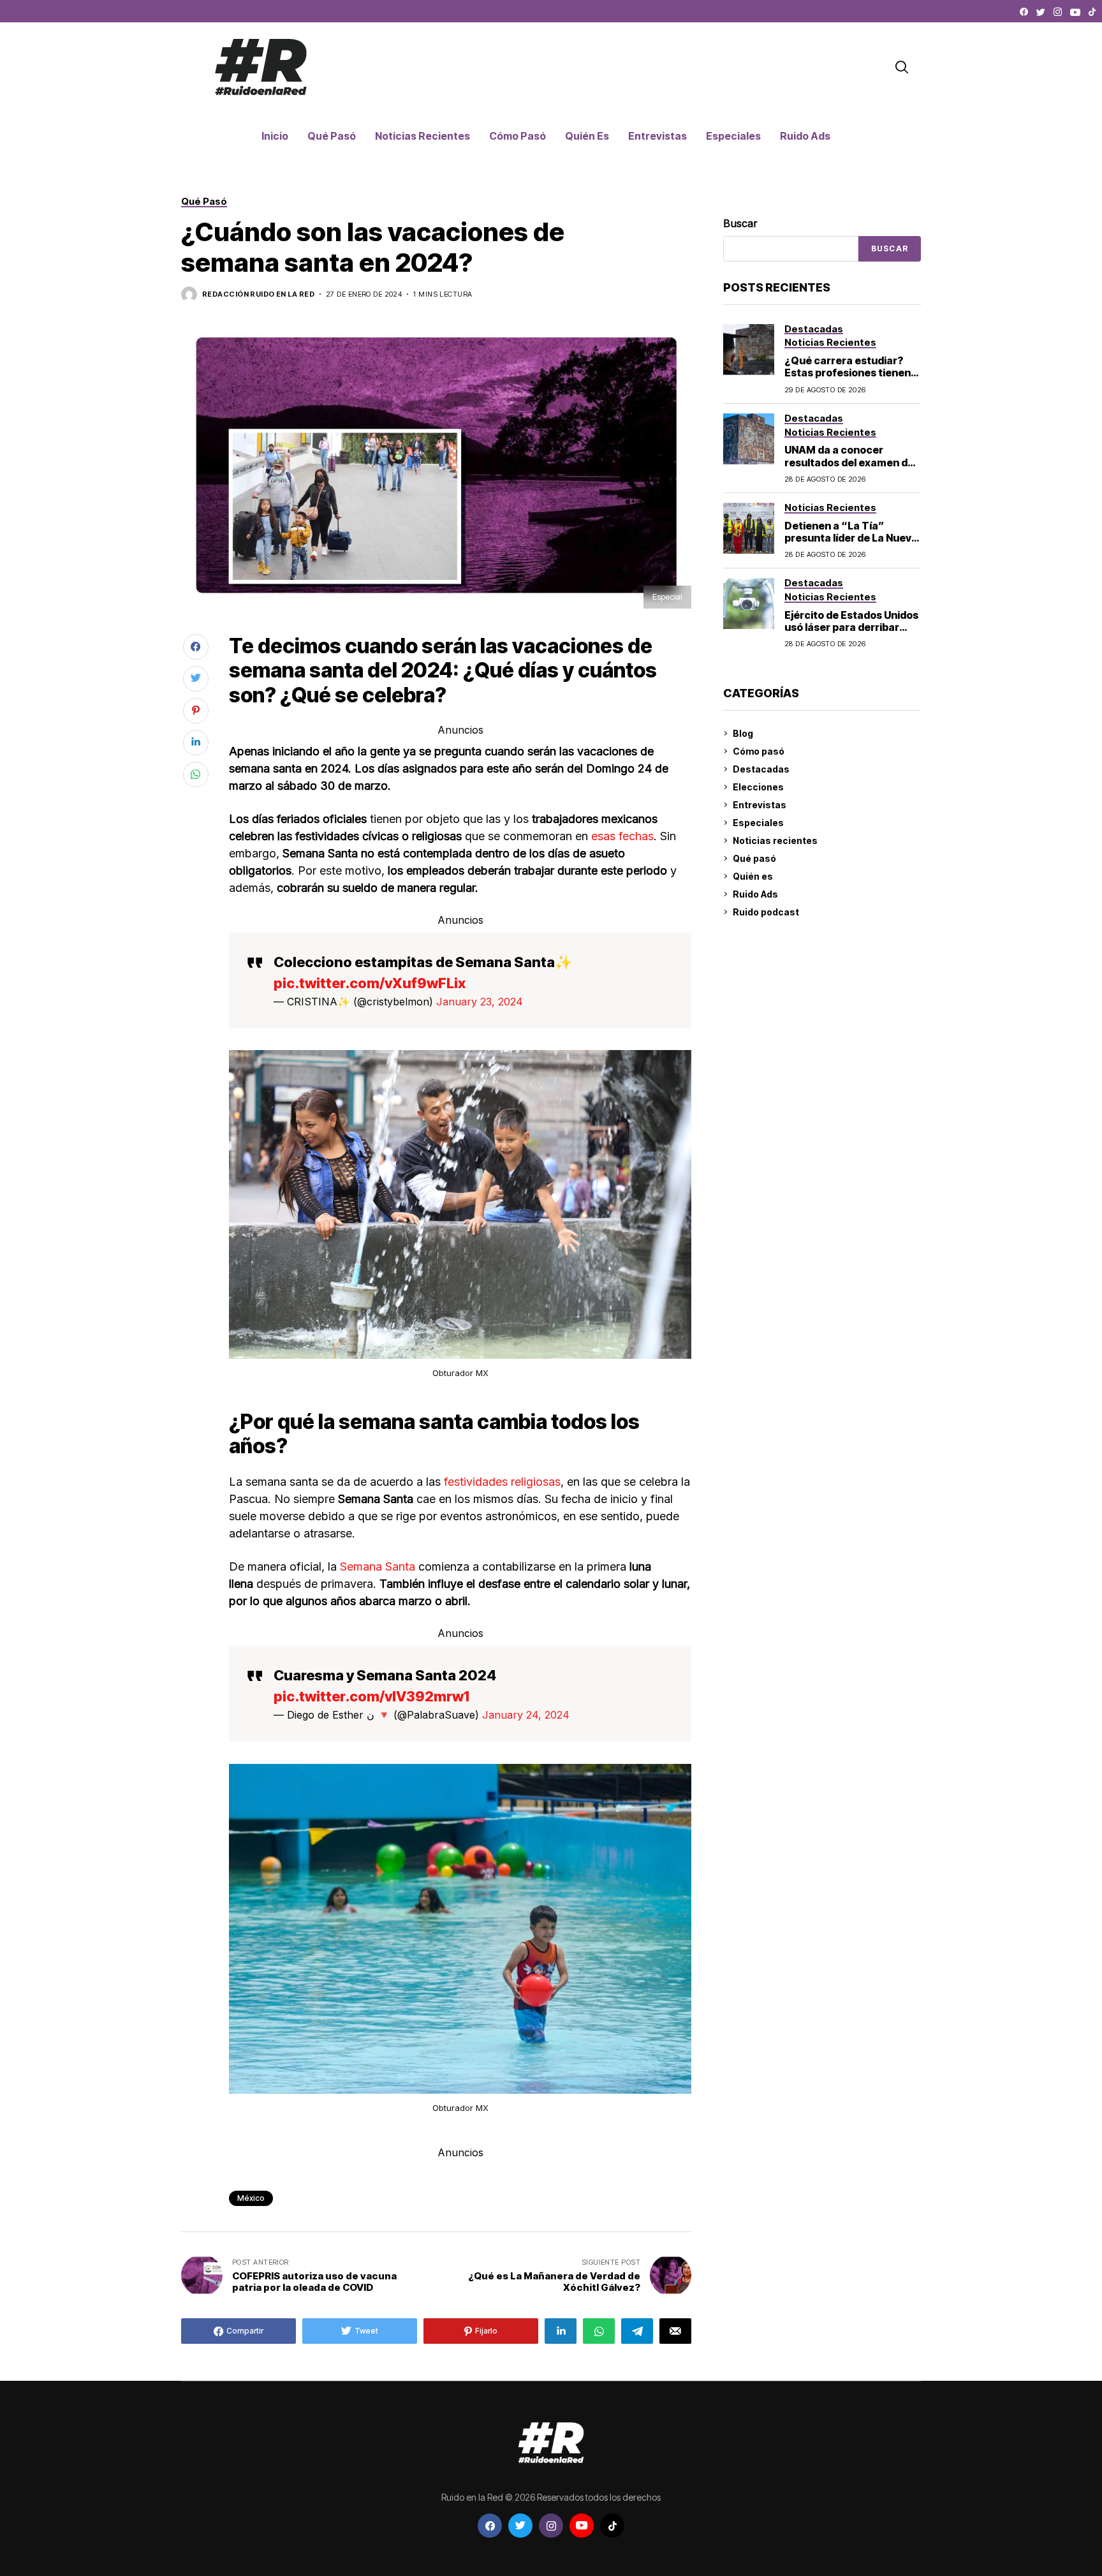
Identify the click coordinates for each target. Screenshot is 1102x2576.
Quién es (753, 876)
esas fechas (621, 836)
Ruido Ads (755, 894)
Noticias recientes (775, 840)
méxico (251, 2198)
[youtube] (1075, 12)
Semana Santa (378, 1566)
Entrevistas (760, 805)
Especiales (758, 823)
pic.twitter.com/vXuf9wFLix (370, 983)
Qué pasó (754, 858)
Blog (743, 733)
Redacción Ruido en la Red (258, 294)
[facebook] (1024, 12)
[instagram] (1058, 12)
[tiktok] (1092, 12)
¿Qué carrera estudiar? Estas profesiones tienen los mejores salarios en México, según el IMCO (848, 379)
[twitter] (1041, 12)
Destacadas (761, 769)
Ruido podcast (766, 912)
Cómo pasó (759, 751)
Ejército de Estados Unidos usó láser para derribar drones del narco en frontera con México (851, 633)
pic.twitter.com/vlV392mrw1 (371, 1696)
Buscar (740, 223)
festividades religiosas (501, 1482)
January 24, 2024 (526, 1715)
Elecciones (758, 787)
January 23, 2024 (480, 1002)
